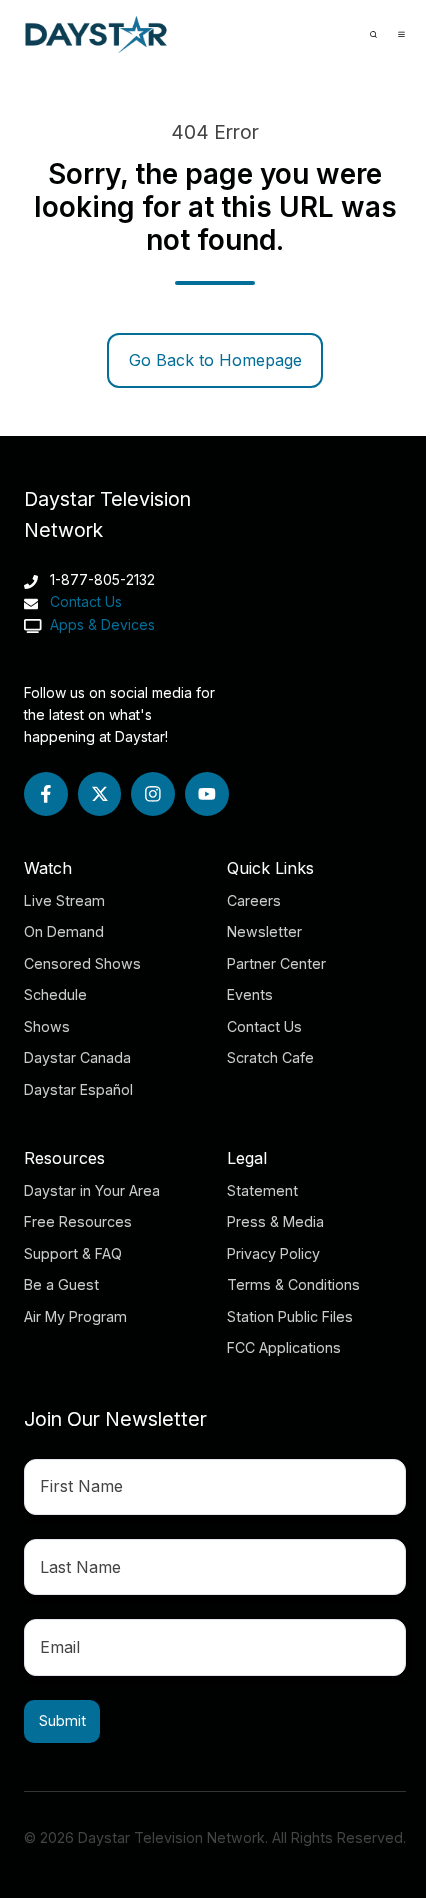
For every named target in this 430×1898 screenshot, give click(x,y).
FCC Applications (284, 1347)
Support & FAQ (73, 1253)
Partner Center (276, 963)
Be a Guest (61, 1284)
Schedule (55, 994)
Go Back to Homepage (215, 360)
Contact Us (86, 601)
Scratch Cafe (270, 1057)
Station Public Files (290, 1316)
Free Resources (78, 1221)
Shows (47, 1026)
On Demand (64, 931)
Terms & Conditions (293, 1284)
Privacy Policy (273, 1253)
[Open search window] (373, 34)
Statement (262, 1190)
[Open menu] (401, 34)
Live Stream (64, 900)
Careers (254, 900)
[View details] (46, 794)
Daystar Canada (77, 1057)
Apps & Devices (100, 624)
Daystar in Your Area (92, 1190)
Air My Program (75, 1316)
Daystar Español (78, 1089)
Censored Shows (82, 963)
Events (250, 994)
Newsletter (264, 931)
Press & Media (275, 1221)
